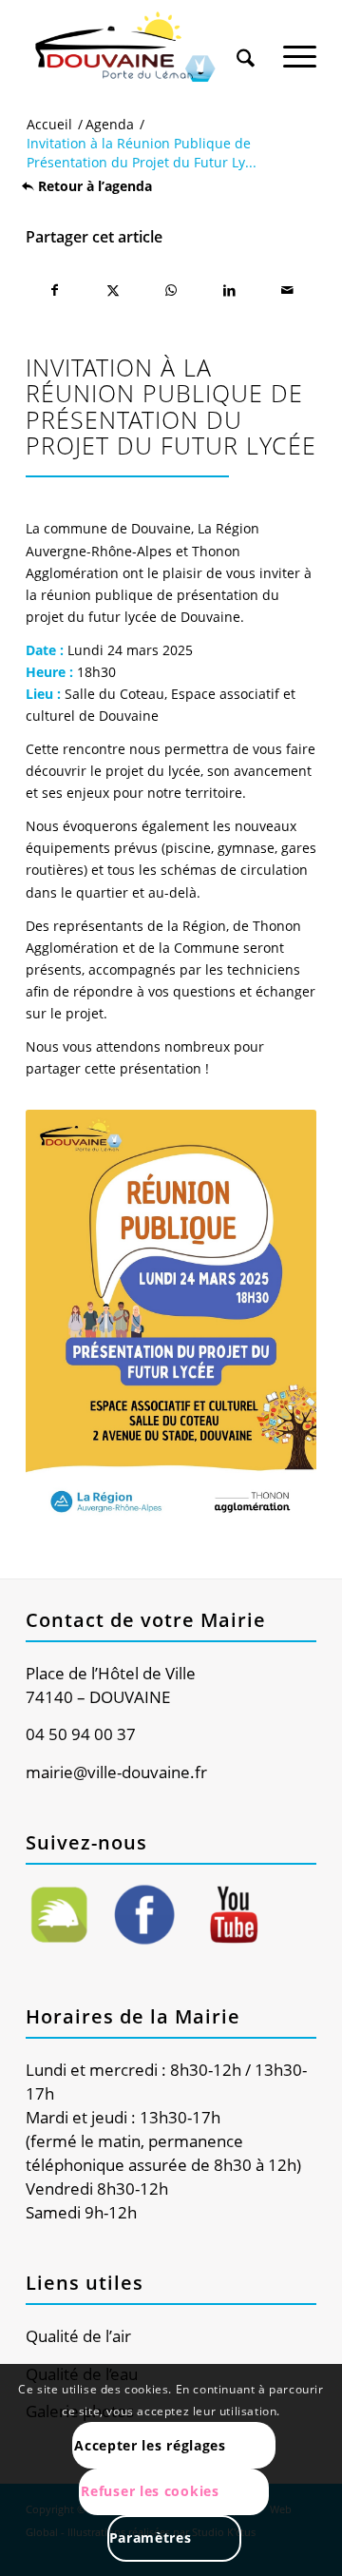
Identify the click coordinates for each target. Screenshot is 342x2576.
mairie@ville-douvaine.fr (116, 1772)
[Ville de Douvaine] (142, 48)
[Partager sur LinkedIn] (229, 290)
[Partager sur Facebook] (55, 290)
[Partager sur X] (113, 290)
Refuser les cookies (150, 2491)
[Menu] (300, 47)
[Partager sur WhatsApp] (171, 290)
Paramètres (151, 2537)
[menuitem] (246, 40)
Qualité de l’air (78, 2336)
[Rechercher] (246, 47)
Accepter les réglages (150, 2445)
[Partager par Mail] (287, 290)
